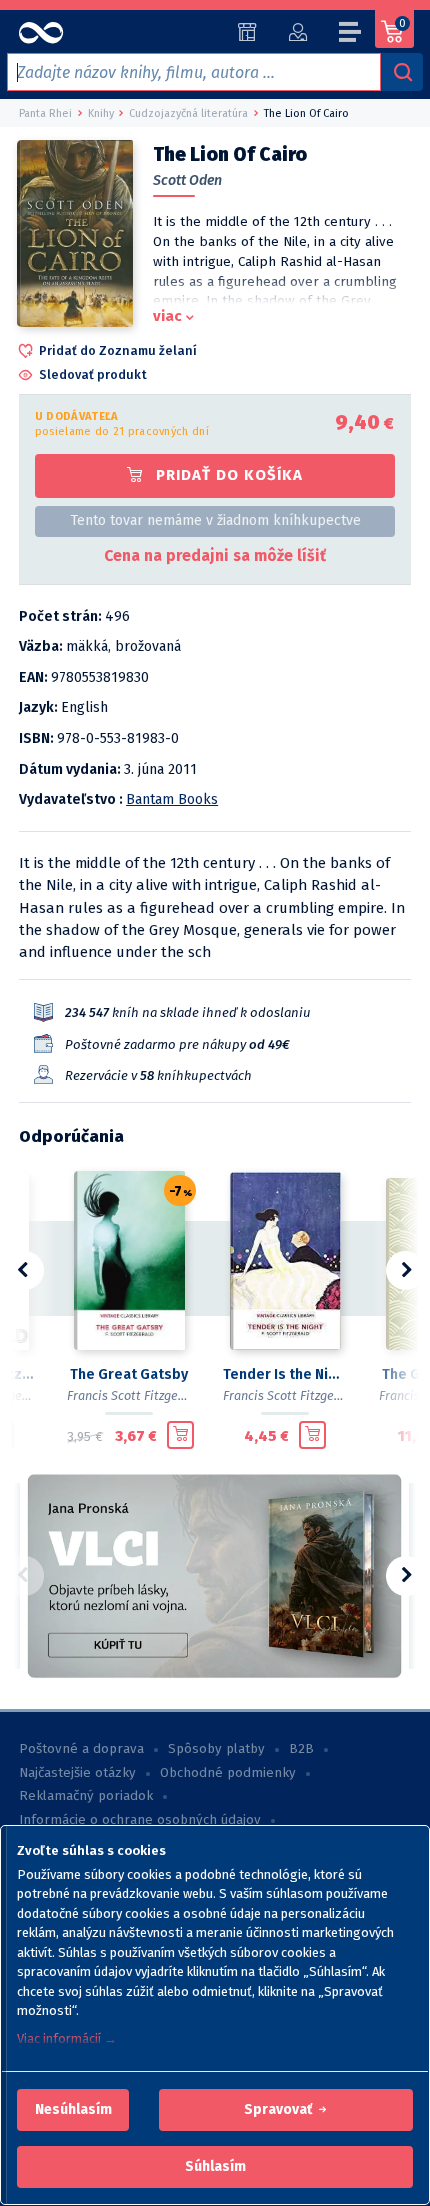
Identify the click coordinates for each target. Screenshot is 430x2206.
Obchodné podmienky (228, 1773)
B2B (301, 1749)
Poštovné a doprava (81, 1749)
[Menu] (351, 35)
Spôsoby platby (216, 1749)
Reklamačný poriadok (86, 1796)
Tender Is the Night (285, 1374)
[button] (73, 2110)
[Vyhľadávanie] (402, 72)
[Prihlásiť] (297, 32)
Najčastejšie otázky (77, 1773)
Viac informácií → (67, 2038)
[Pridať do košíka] (180, 1435)
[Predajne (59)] (247, 32)
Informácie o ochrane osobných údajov (140, 1820)
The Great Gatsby (129, 1374)
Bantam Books (172, 799)
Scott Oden (187, 180)
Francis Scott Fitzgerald (134, 1395)
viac (167, 316)
